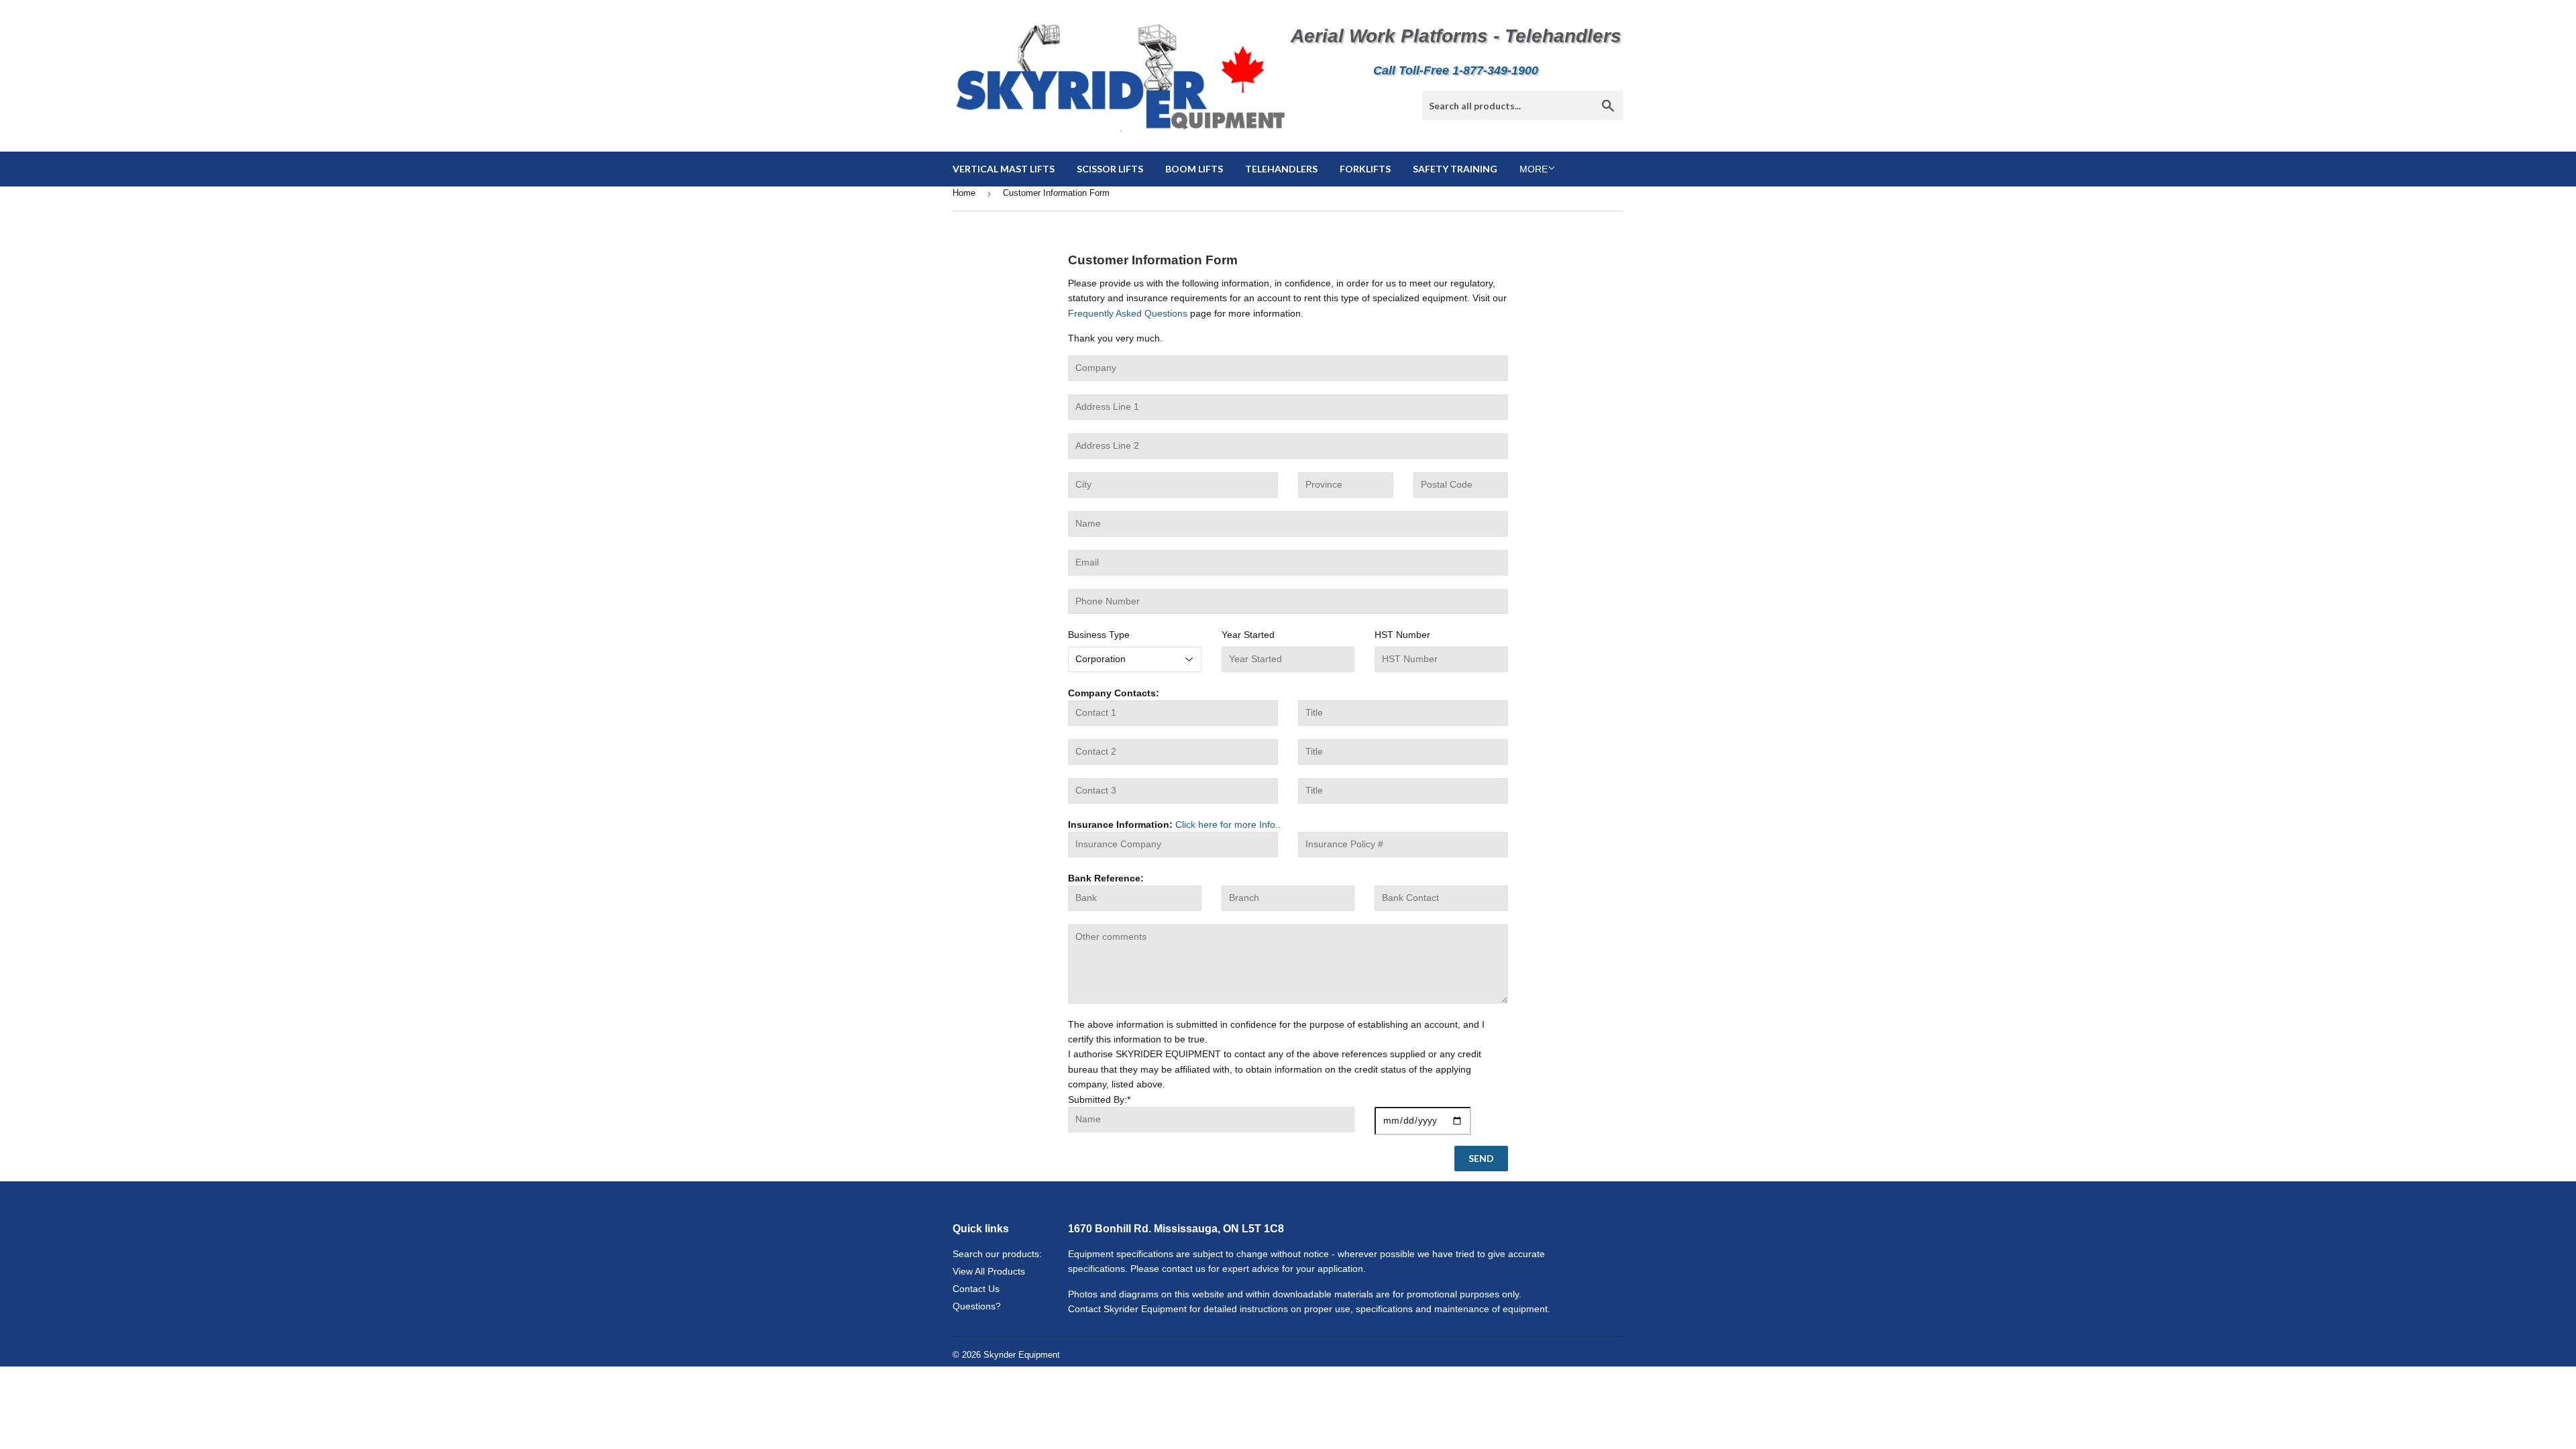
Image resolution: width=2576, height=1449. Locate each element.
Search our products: (997, 1254)
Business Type (1099, 635)
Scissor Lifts (1110, 169)
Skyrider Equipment (1022, 1355)
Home (964, 193)
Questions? (977, 1306)
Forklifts (1365, 169)
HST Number (1402, 635)
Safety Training (1455, 169)
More (1534, 169)
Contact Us (976, 1289)
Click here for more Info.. (1227, 824)
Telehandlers (1281, 169)
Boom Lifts (1194, 169)
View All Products (989, 1271)
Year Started (1248, 635)
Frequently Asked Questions (1128, 313)
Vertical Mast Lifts (1004, 169)
